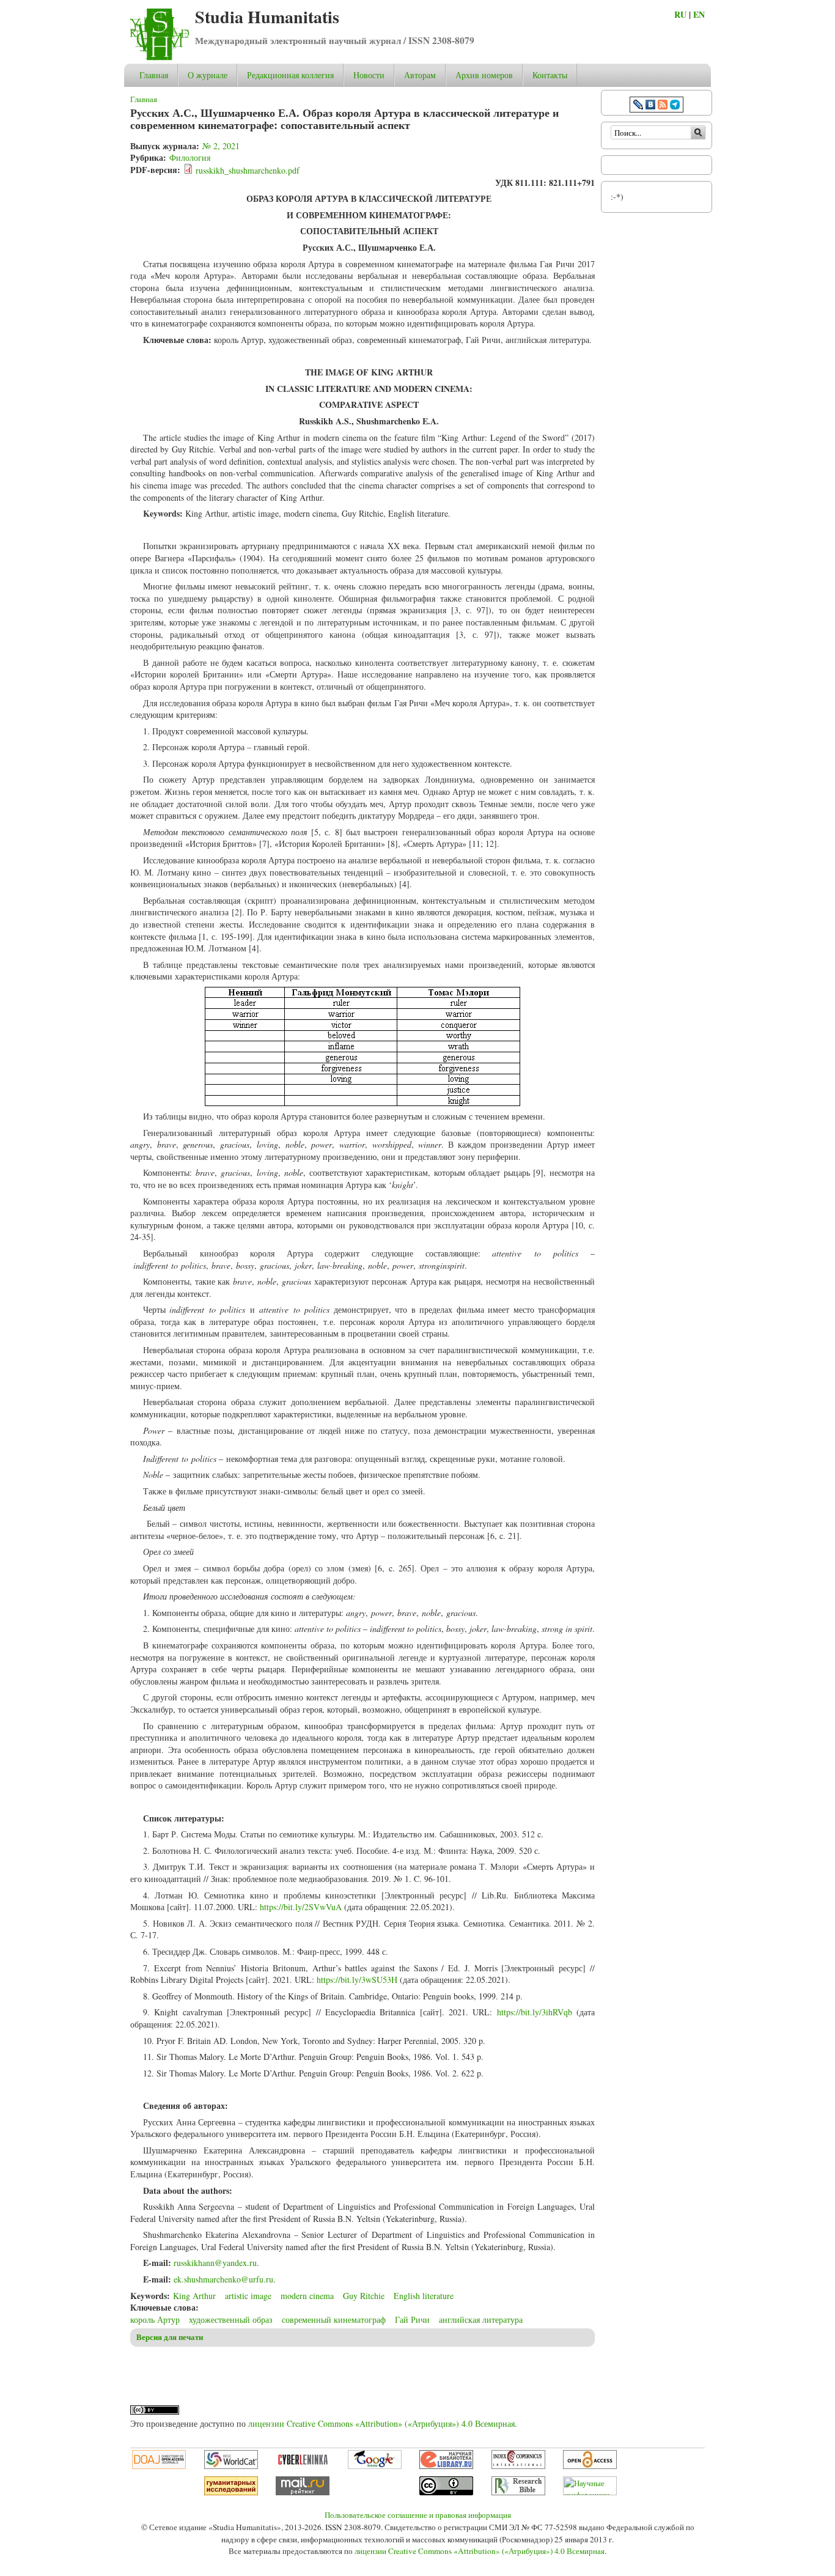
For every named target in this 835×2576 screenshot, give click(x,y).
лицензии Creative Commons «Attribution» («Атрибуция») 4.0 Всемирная (381, 2423)
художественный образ (231, 2320)
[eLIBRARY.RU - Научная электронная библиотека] (446, 2466)
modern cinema (307, 2296)
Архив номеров (484, 75)
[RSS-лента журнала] (663, 106)
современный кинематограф (334, 2320)
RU (680, 14)
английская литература (481, 2320)
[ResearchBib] (518, 2492)
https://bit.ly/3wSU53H (357, 1980)
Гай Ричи (412, 2320)
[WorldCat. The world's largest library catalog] (231, 2466)
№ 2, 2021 (221, 146)
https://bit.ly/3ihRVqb (535, 2012)
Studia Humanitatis (267, 17)
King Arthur (194, 2296)
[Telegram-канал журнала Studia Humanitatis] (675, 106)
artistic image (248, 2296)
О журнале (208, 75)
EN (699, 14)
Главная (154, 75)
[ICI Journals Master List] (518, 2466)
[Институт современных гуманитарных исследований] (231, 2492)
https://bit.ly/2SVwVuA (301, 1907)
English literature (424, 2296)
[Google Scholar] (375, 2466)
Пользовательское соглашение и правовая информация (418, 2515)
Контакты (550, 75)
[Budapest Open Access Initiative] (590, 2466)
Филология (190, 157)
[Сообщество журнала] (639, 106)
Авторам (420, 75)
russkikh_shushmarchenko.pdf (248, 170)
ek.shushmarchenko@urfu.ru (223, 2279)
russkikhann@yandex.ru (215, 2263)
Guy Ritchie (364, 2296)
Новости (369, 75)
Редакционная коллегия (290, 75)
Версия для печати (170, 2337)
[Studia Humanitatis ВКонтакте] (650, 106)
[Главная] (160, 57)
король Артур (155, 2320)
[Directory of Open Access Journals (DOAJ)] (159, 2466)
